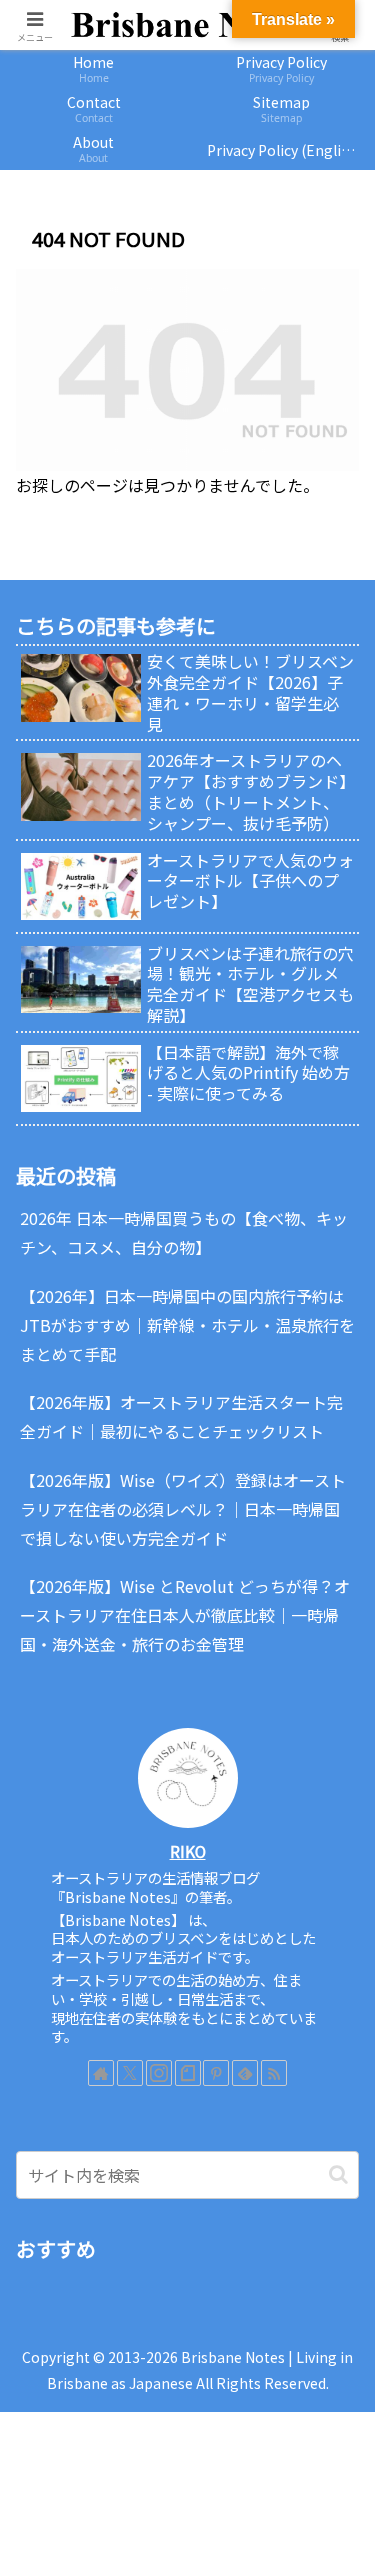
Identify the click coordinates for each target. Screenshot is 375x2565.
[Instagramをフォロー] (159, 2073)
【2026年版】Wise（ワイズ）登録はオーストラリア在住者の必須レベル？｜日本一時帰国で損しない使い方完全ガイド (183, 1509)
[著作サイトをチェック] (101, 2073)
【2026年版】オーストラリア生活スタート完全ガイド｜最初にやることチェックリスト (181, 1416)
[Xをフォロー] (130, 2073)
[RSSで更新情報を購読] (274, 2073)
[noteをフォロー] (188, 2073)
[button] (338, 2174)
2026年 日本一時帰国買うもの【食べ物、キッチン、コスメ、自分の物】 (184, 1232)
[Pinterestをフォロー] (216, 2073)
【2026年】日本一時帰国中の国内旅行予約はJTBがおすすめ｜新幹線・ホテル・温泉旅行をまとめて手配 (187, 1325)
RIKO (188, 1851)
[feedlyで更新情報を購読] (245, 2073)
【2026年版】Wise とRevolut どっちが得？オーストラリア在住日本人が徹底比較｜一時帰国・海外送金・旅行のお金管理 (185, 1615)
